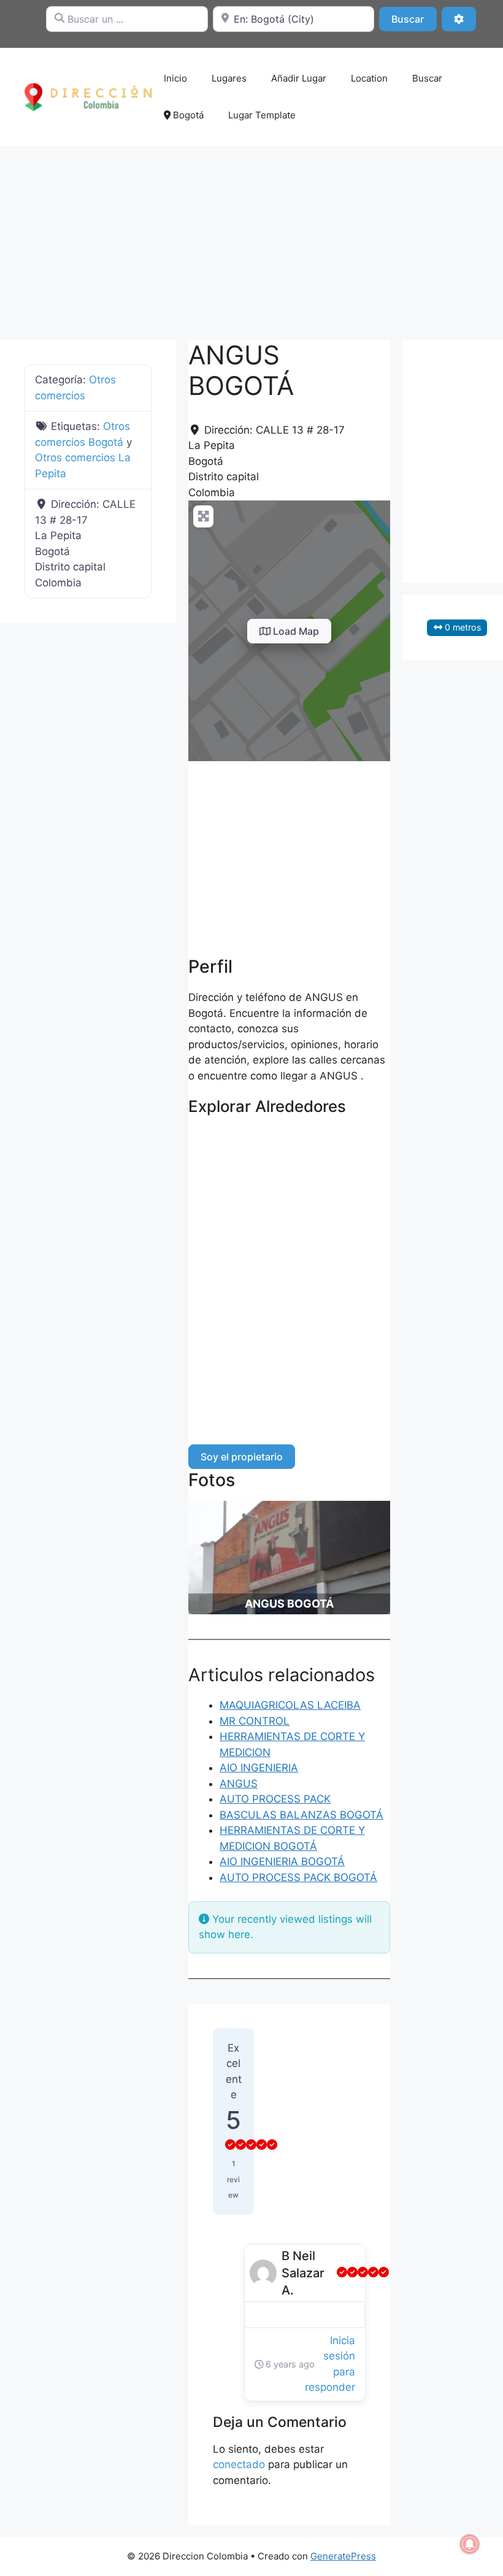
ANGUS (239, 1784)
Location (369, 78)
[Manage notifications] (470, 2544)
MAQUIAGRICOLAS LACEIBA (290, 1705)
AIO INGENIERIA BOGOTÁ (282, 1861)
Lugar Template (262, 115)
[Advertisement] (251, 237)
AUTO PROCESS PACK (275, 1799)
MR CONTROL (255, 1721)
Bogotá (187, 115)
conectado (239, 2464)
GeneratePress (343, 2556)
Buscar (414, 19)
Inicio (175, 78)
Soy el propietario (242, 1457)
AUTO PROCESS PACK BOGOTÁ (298, 1877)
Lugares (229, 78)
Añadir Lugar (299, 78)
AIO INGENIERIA (259, 1768)
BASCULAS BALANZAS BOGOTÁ (301, 1815)
